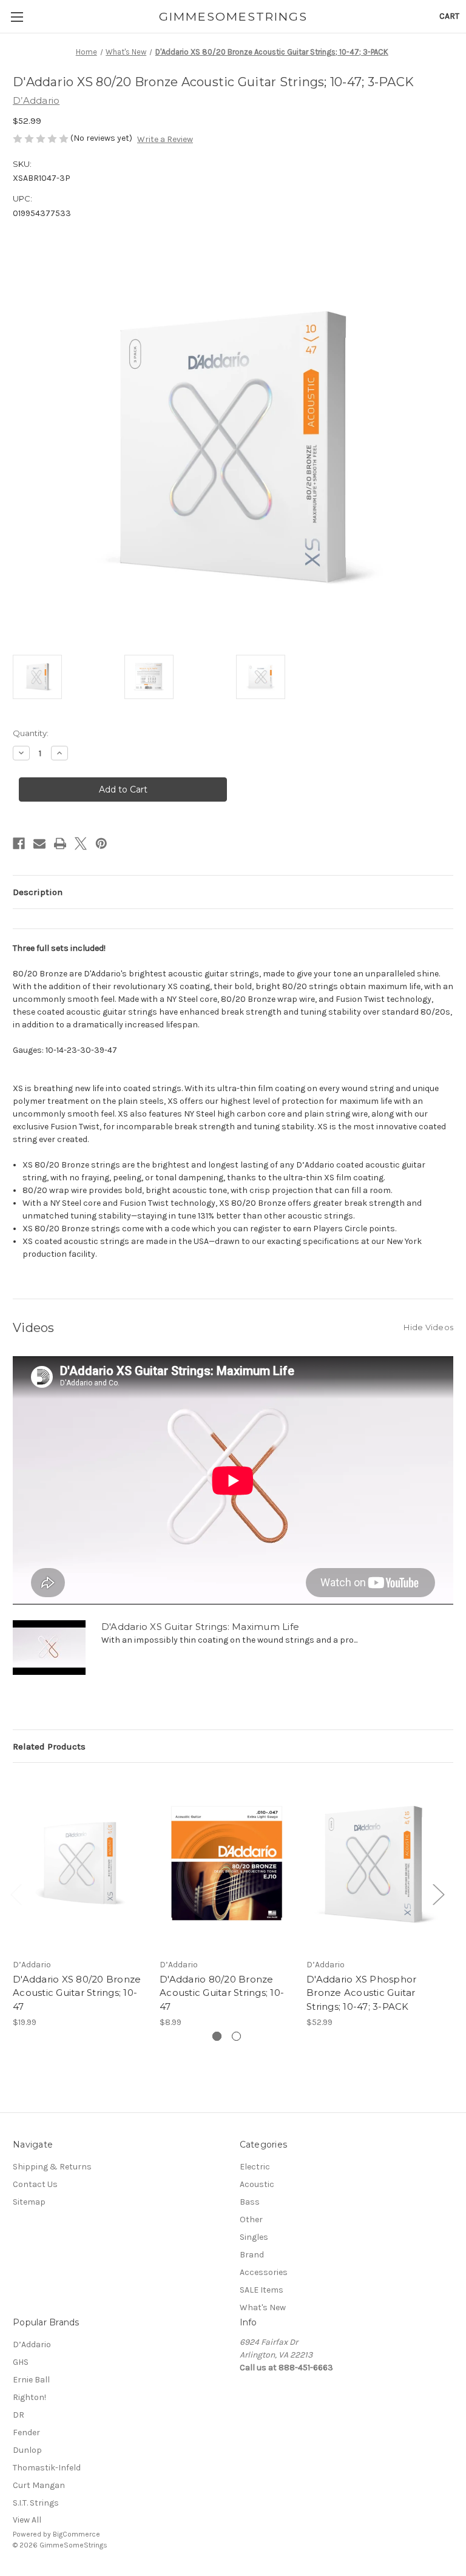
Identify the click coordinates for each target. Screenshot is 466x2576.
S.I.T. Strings (36, 2503)
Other (251, 2219)
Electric (255, 2167)
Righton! (29, 2397)
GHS (21, 2362)
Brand (252, 2255)
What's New (263, 2307)
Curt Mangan (39, 2485)
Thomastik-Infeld (47, 2468)
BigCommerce (76, 2534)
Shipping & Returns (52, 2167)
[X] (81, 843)
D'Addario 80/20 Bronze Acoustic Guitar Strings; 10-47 (222, 1993)
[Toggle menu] (17, 17)
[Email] (39, 843)
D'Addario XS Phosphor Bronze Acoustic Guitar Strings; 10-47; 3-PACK (361, 1993)
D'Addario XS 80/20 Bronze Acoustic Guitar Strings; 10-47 (77, 1993)
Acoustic (257, 2184)
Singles (254, 2237)
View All (27, 2520)
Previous (16, 1894)
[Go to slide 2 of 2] (236, 2036)
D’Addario (32, 2344)
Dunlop (27, 2450)
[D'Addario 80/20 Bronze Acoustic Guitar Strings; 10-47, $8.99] (227, 1863)
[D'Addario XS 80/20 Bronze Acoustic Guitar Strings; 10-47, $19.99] (80, 1863)
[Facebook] (19, 843)
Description (38, 892)
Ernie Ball (31, 2380)
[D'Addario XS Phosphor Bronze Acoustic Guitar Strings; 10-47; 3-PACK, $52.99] (373, 1863)
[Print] (60, 843)
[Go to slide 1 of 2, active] (217, 2036)
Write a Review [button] (165, 139)
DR (19, 2415)
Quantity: (31, 733)
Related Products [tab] (49, 1746)
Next (438, 1894)
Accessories (264, 2272)
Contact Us (35, 2184)
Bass (250, 2202)
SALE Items (262, 2290)
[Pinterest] (101, 843)
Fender (26, 2432)
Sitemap (29, 2202)
